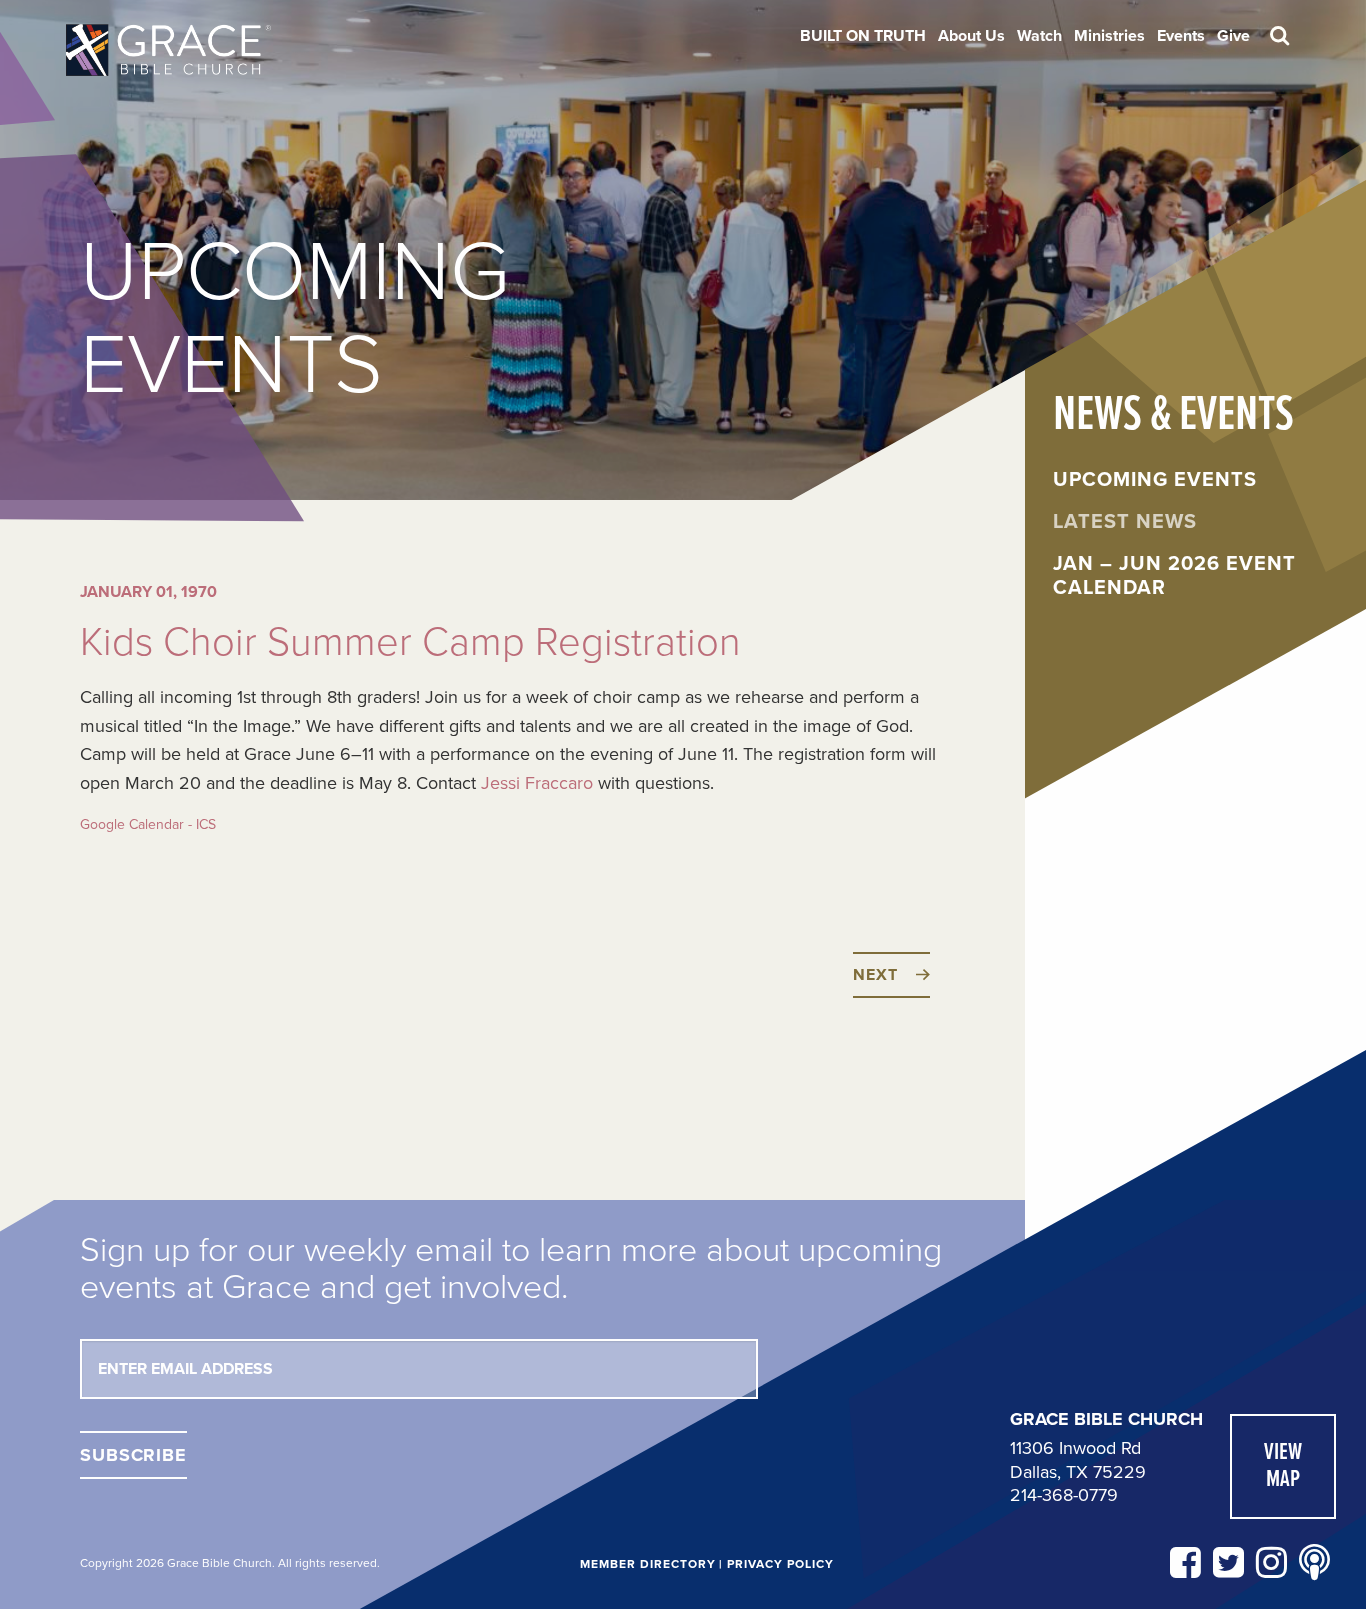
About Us (971, 36)
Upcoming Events (1155, 480)
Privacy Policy (780, 1564)
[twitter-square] (1228, 1563)
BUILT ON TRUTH (863, 36)
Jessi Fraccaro (537, 783)
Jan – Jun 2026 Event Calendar (1174, 576)
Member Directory (647, 1564)
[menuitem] (863, 36)
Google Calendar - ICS (148, 824)
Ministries (1109, 36)
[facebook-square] (1185, 1563)
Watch (1039, 36)
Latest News (1125, 522)
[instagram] (1271, 1563)
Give (1233, 36)
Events (1181, 36)
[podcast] (1314, 1563)
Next (875, 975)
